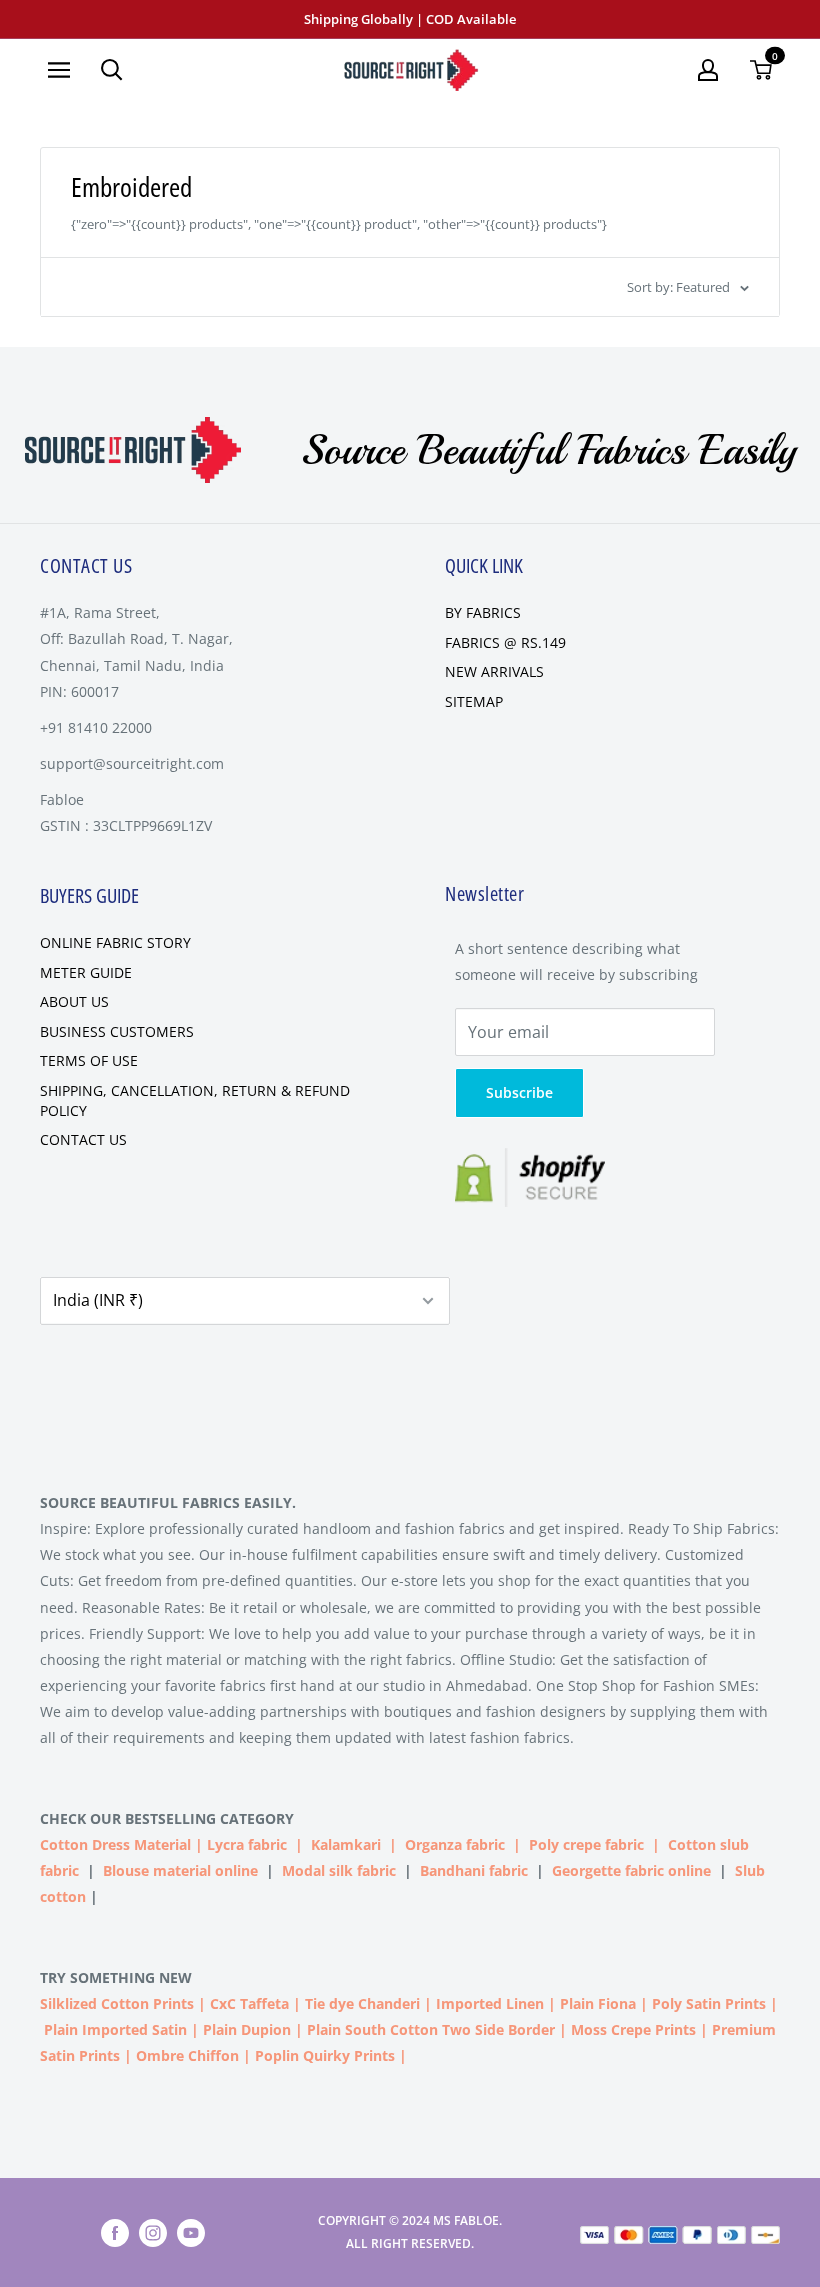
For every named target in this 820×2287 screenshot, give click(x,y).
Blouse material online (180, 1870)
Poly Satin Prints (709, 2003)
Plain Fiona (598, 2003)
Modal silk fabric (339, 1870)
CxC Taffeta (249, 2003)
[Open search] (112, 70)
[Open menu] (59, 70)
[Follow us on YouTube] (191, 2233)
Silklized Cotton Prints (117, 2003)
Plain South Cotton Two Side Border (431, 2029)
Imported (471, 2003)
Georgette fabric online (631, 1870)
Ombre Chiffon (187, 2055)
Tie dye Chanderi (362, 2003)
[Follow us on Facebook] (115, 2233)
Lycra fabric (247, 1844)
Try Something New (118, 1977)
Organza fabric (455, 1844)
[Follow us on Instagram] (153, 2233)
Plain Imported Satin (115, 2029)
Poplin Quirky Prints (325, 2055)
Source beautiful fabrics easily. (168, 1502)
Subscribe (519, 1092)
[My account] (708, 70)
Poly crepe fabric (586, 1844)
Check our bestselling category (169, 1818)
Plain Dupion (247, 2029)
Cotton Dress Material (115, 1844)
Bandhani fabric (474, 1870)
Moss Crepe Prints (633, 2029)
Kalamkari (346, 1844)
